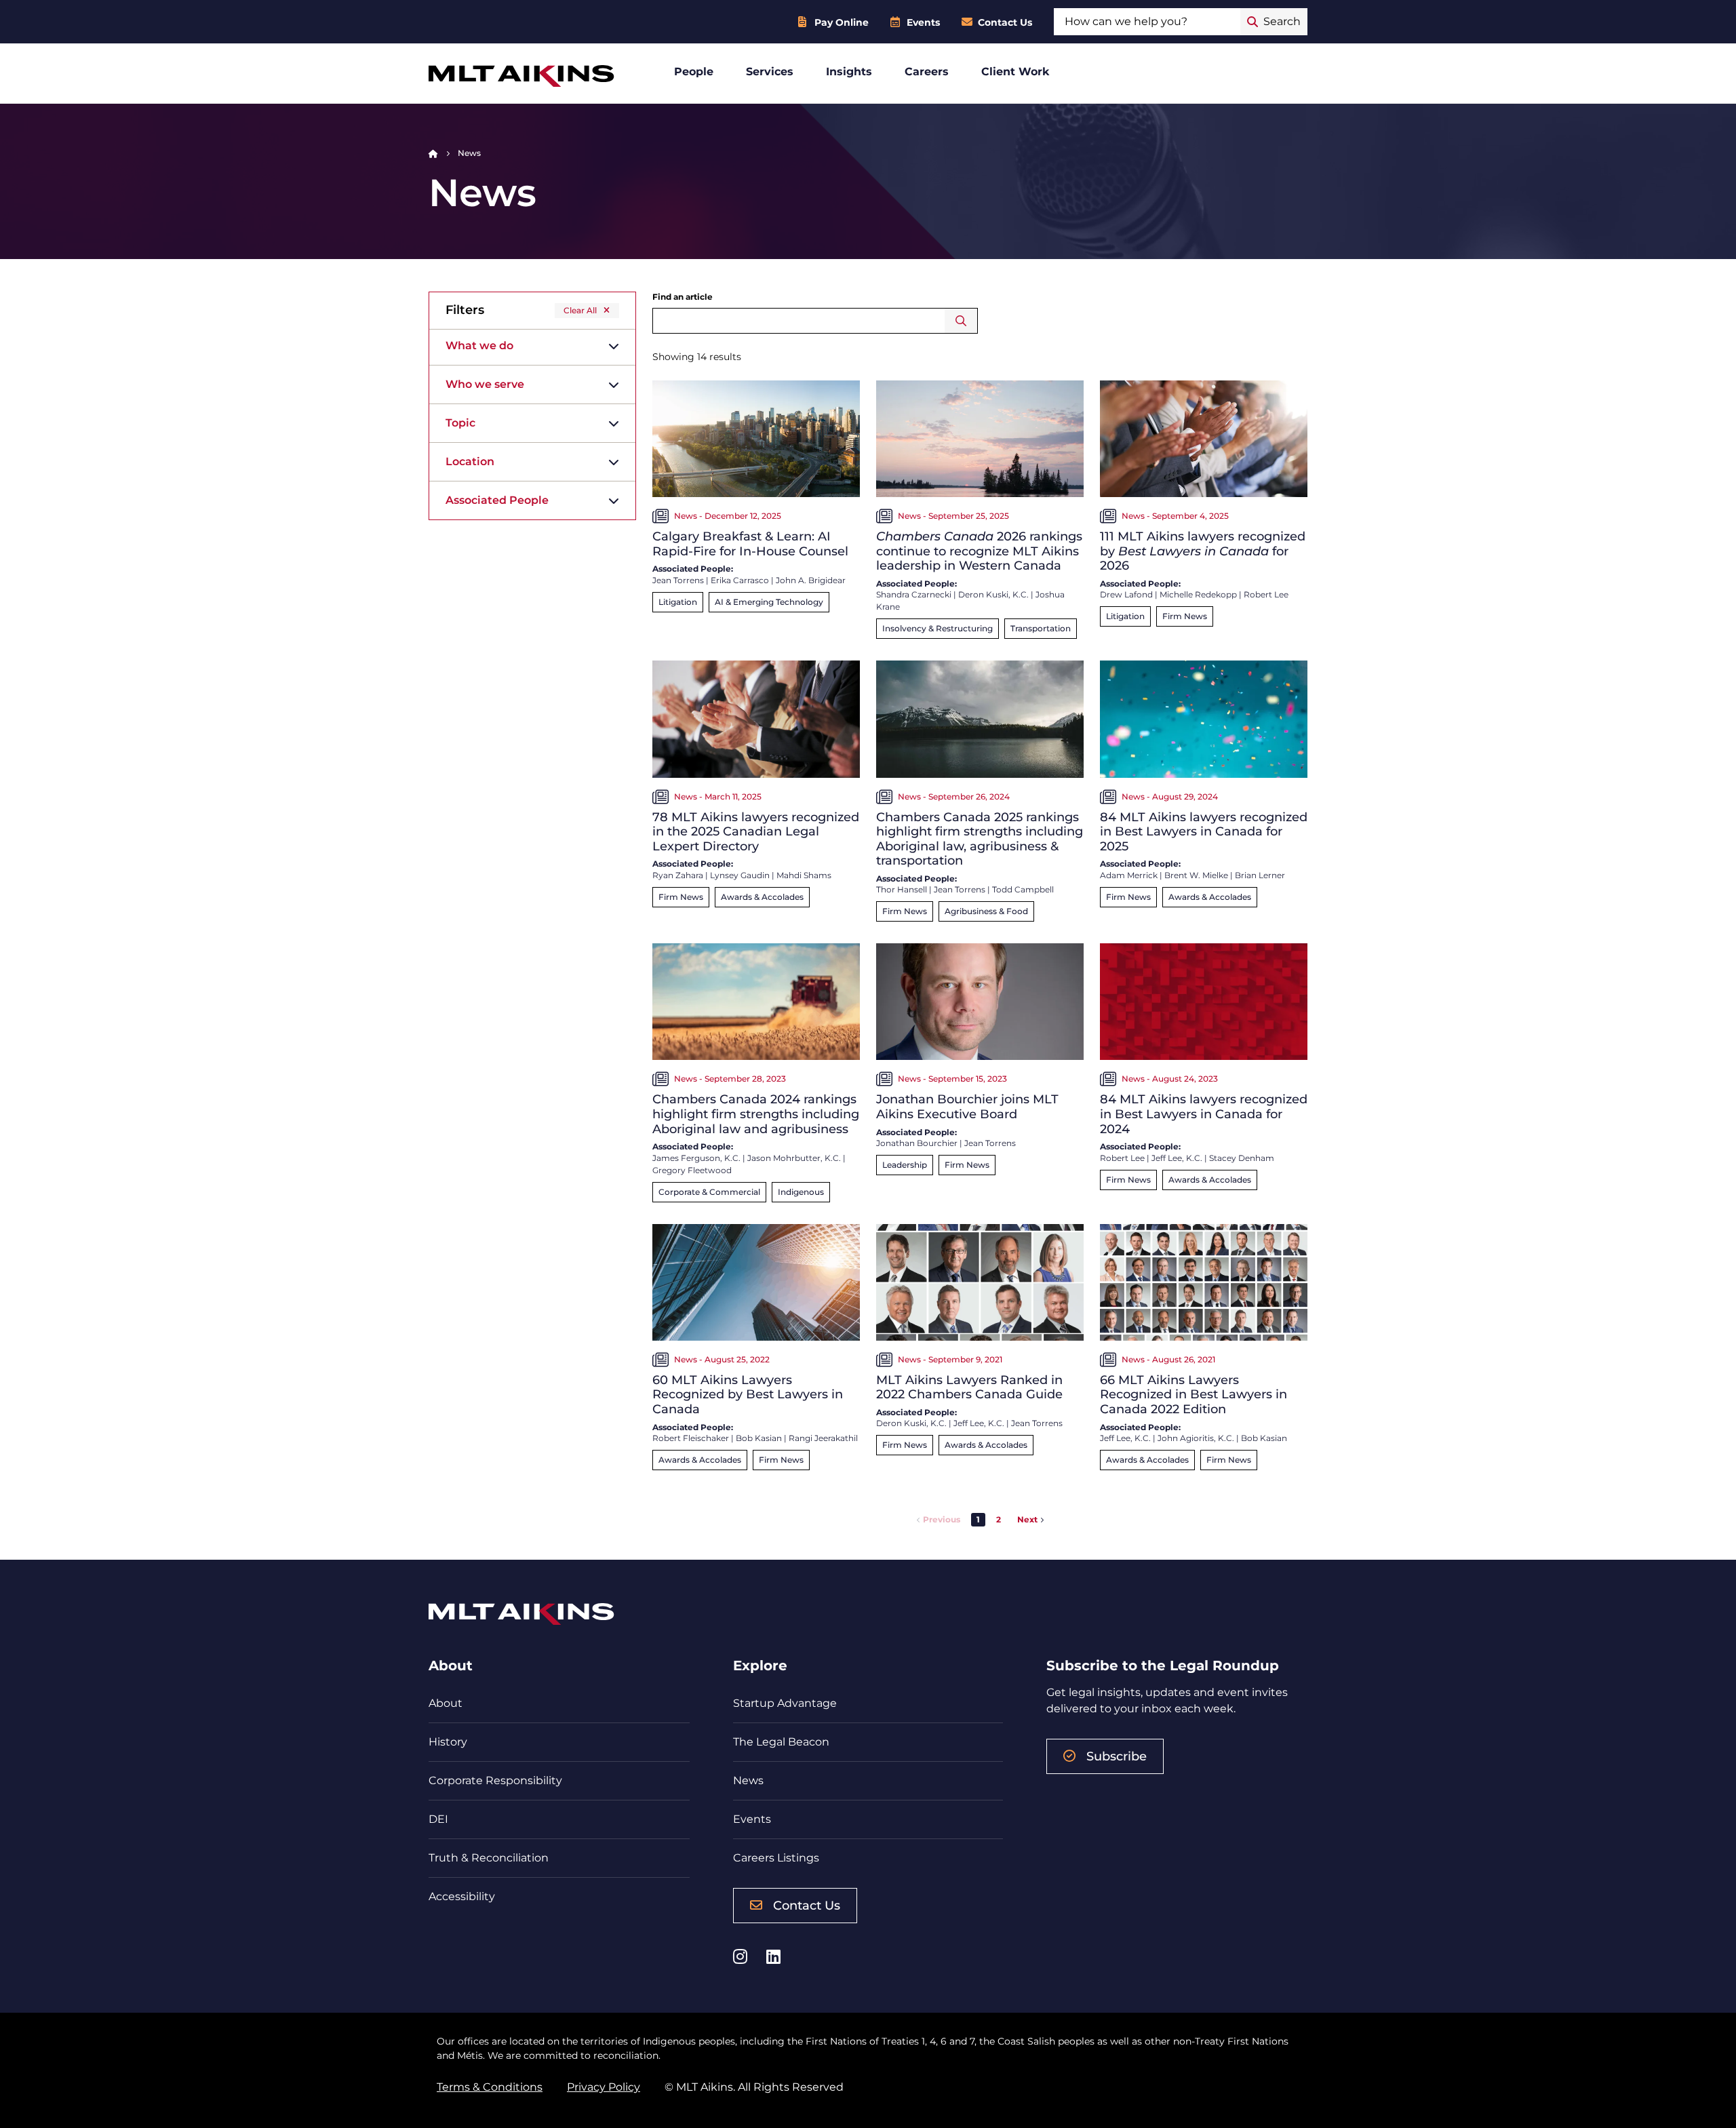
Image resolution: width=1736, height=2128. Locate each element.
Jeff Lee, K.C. (1177, 1158)
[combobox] (1147, 22)
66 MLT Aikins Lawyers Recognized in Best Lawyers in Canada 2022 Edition (1193, 1395)
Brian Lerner (1260, 875)
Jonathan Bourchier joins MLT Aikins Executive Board (967, 1107)
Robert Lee (1266, 594)
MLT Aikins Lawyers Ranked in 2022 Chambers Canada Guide (969, 1387)
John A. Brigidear (811, 580)
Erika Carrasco (740, 580)
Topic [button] (460, 423)
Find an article (683, 297)
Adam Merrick (1129, 875)
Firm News (1185, 616)
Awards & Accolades (762, 897)
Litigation (678, 602)
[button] (999, 1520)
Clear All (580, 310)
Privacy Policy (604, 2087)
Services (770, 72)
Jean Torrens (678, 580)
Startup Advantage (785, 1703)
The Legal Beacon (781, 1742)
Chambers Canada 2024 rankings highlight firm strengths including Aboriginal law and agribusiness (756, 1114)
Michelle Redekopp (1198, 594)
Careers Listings (776, 1858)
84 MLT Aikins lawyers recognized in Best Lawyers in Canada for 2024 (1204, 1114)
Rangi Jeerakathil (823, 1438)
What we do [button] (479, 346)
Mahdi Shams (804, 875)
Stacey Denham (1242, 1158)
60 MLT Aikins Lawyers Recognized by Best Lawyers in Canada (748, 1395)
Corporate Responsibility (495, 1780)
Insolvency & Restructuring (938, 628)
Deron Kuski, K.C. (993, 594)
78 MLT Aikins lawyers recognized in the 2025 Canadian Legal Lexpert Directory (756, 832)
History (448, 1742)
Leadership (905, 1165)
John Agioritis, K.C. (1196, 1438)
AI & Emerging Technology (769, 602)
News (748, 1780)
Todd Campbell (1023, 889)
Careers (927, 72)
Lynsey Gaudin (740, 875)
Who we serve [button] (485, 384)
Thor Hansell (902, 889)
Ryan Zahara (678, 875)
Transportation (1041, 628)
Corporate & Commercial (709, 1192)
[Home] (433, 153)
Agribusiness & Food (986, 911)
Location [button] (470, 461)
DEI (438, 1819)
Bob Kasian (759, 1438)
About (446, 1703)
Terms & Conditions (490, 2087)
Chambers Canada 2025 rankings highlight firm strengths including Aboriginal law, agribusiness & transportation (980, 839)
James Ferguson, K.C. (696, 1158)
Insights (849, 72)
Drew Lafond (1126, 594)
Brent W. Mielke (1196, 875)
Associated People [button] (497, 500)
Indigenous (801, 1192)
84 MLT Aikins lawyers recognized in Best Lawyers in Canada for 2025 (1204, 832)
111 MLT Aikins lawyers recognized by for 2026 (1203, 551)
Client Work (1015, 72)
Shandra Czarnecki (914, 594)
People (694, 72)
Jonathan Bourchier (917, 1143)
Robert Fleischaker (691, 1438)
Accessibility (462, 1896)
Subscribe (1117, 1756)
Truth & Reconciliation (489, 1858)
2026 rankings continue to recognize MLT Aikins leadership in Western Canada (979, 551)
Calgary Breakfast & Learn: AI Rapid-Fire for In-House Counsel (750, 544)
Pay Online (842, 22)
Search (961, 321)
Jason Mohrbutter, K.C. (794, 1158)
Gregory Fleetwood (692, 1170)
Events (923, 22)
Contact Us (1005, 22)
